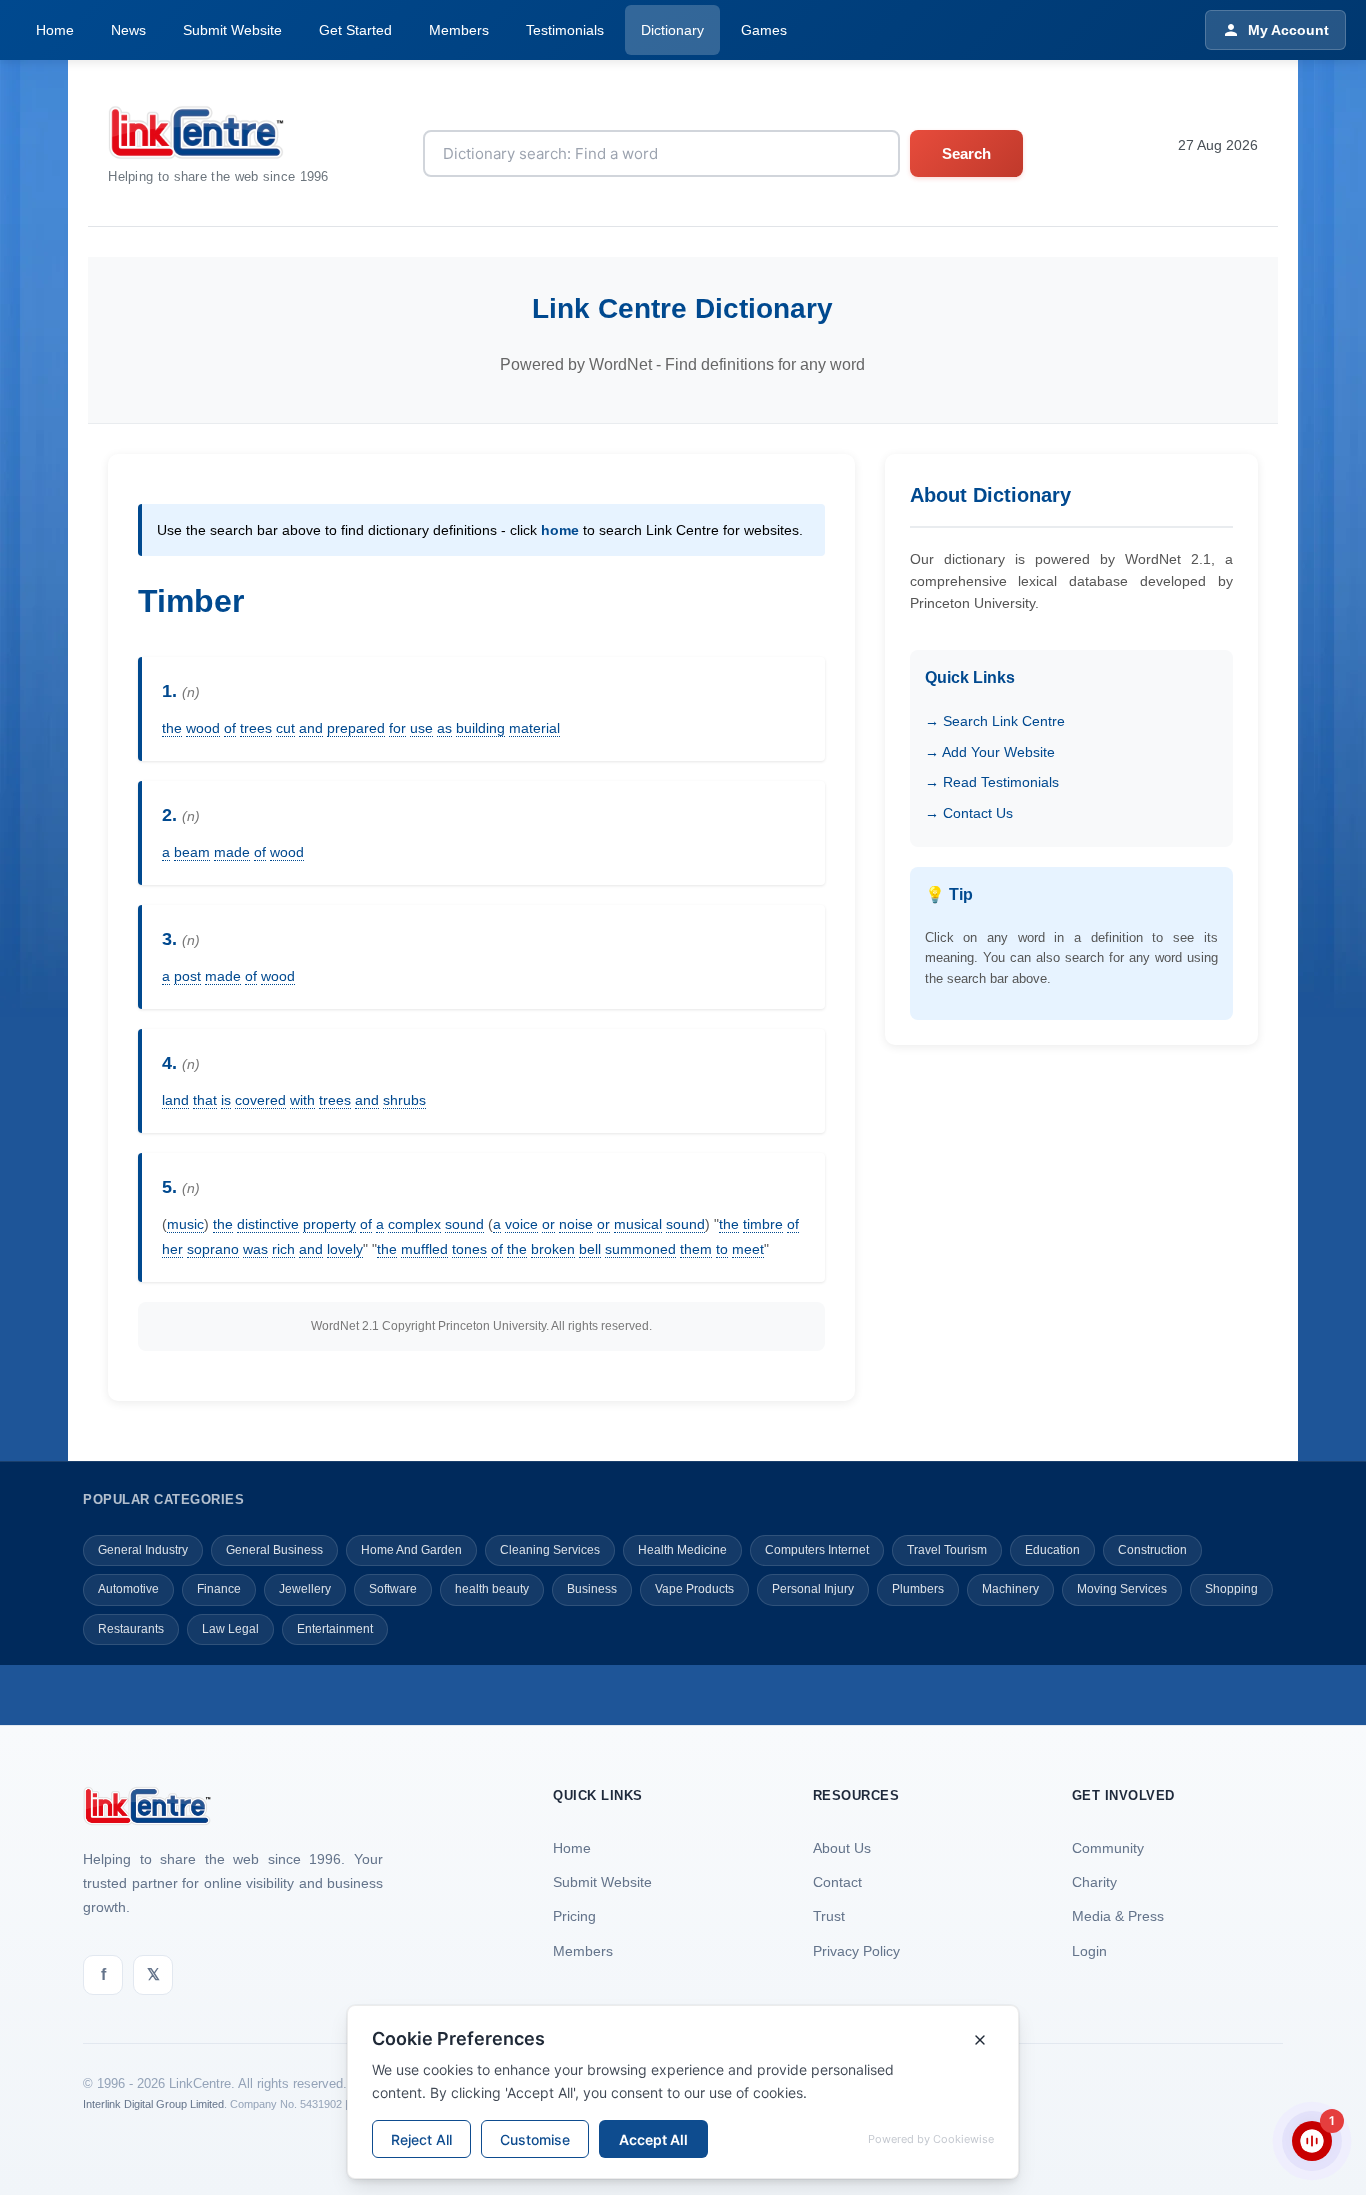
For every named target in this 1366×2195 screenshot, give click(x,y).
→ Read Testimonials (992, 782)
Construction (1152, 1550)
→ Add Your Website (990, 752)
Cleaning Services (550, 1550)
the (172, 728)
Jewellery (305, 1589)
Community (1108, 1848)
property (329, 1224)
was (255, 1249)
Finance (219, 1589)
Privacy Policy (856, 1951)
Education (1052, 1550)
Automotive (128, 1589)
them (696, 1249)
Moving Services (1122, 1589)
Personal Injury (813, 1589)
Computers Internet (817, 1550)
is (226, 1100)
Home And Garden (411, 1550)
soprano (213, 1249)
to (722, 1249)
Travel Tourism (947, 1550)
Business (592, 1589)
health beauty (492, 1589)
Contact (837, 1882)
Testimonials (565, 30)
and (311, 728)
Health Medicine (682, 1550)
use (421, 728)
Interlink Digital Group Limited (153, 2104)
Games (764, 30)
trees (256, 728)
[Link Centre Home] (218, 132)
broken (553, 1249)
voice (521, 1224)
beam (192, 852)
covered (260, 1100)
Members (459, 30)
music (185, 1224)
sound (464, 1224)
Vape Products (694, 1589)
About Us (842, 1848)
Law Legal (230, 1629)
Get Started (355, 30)
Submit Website (232, 30)
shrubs (404, 1100)
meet (748, 1249)
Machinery (1010, 1589)
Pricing (574, 1916)
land (175, 1100)
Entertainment (335, 1629)
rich (283, 1249)
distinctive (268, 1224)
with (302, 1100)
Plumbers (918, 1589)
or (548, 1224)
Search (966, 153)
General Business (274, 1550)
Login (1089, 1951)
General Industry (143, 1550)
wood (203, 728)
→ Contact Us (969, 813)
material (534, 728)
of (230, 728)
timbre (763, 1224)
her (172, 1249)
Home (55, 30)
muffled (424, 1249)
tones (469, 1249)
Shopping (1231, 1589)
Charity (1094, 1882)
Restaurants (131, 1629)
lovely (345, 1249)
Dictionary (672, 30)
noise (576, 1224)
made (232, 852)
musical (638, 1224)
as (444, 728)
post (187, 976)
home (560, 530)
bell (590, 1249)
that (205, 1100)
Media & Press (1118, 1916)
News (128, 30)
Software (393, 1589)
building (480, 728)
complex (414, 1224)
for (397, 728)
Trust (829, 1916)
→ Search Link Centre (995, 721)
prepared (356, 728)
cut (285, 728)
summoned (640, 1249)
